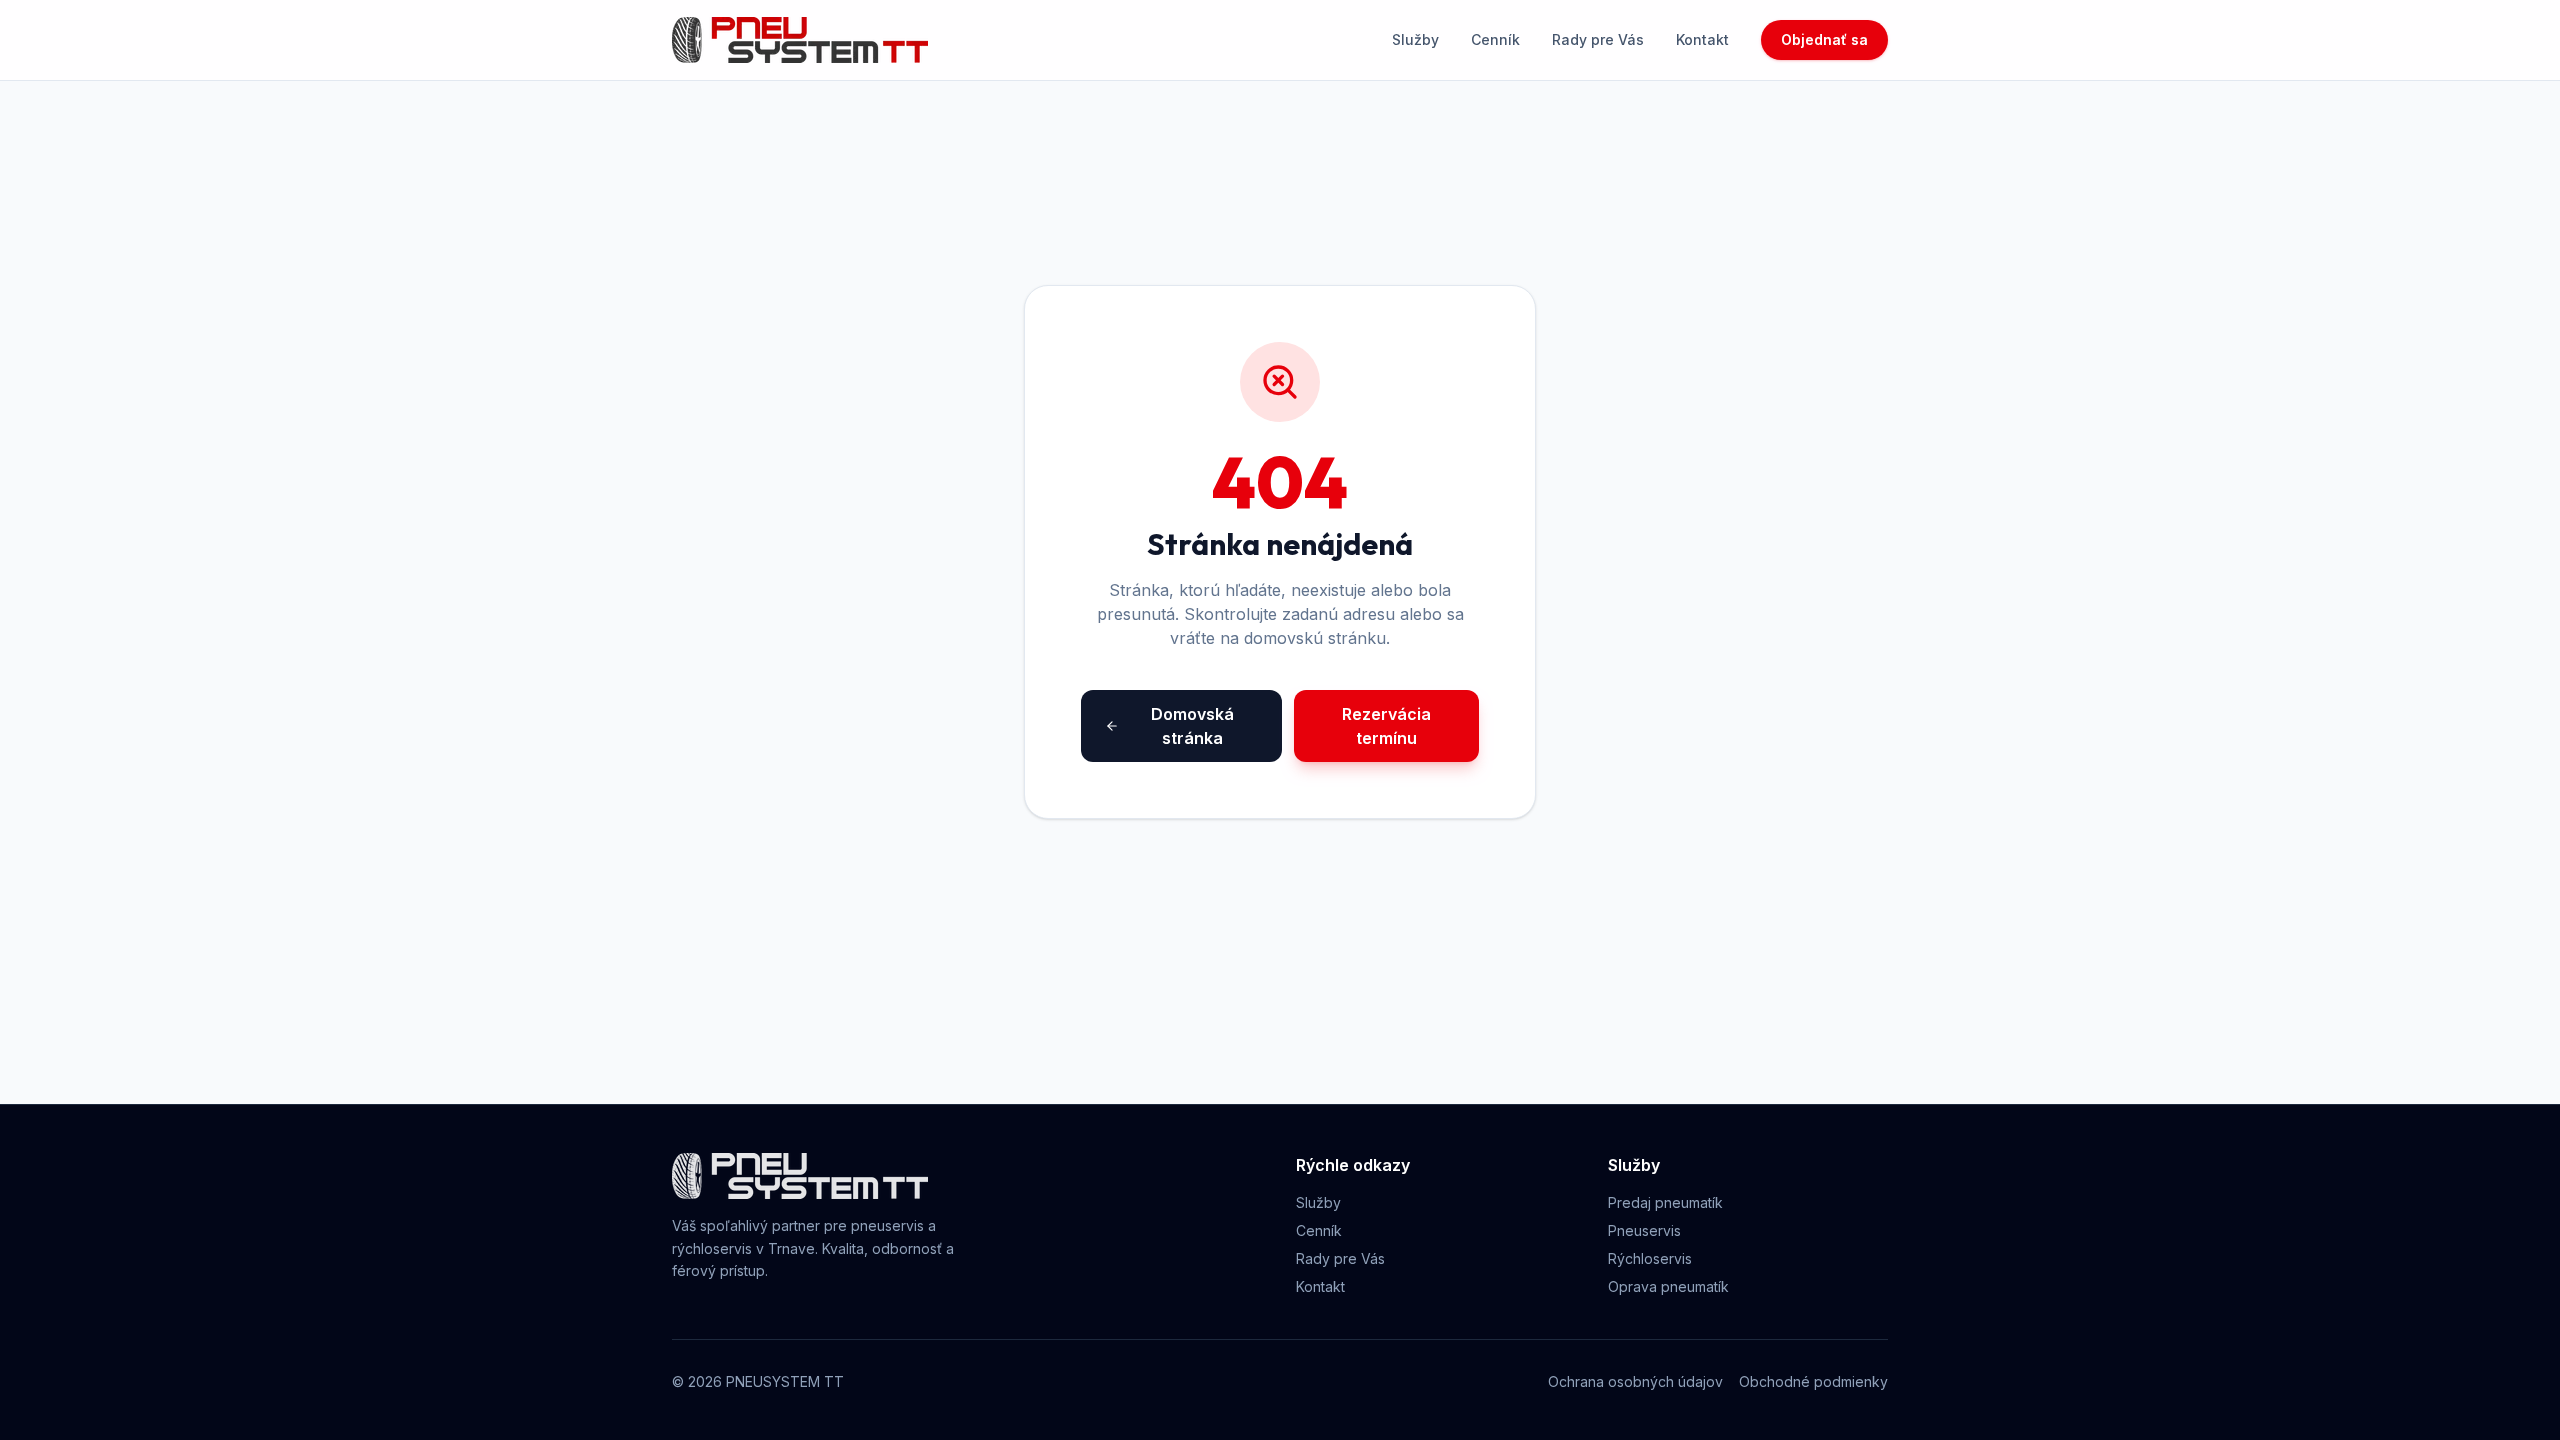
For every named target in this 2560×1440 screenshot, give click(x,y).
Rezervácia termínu (1386, 726)
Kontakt (1702, 39)
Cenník (1495, 39)
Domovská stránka (1192, 726)
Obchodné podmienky (1813, 1381)
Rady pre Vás (1598, 39)
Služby (1415, 39)
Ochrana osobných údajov (1635, 1381)
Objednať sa (1824, 39)
